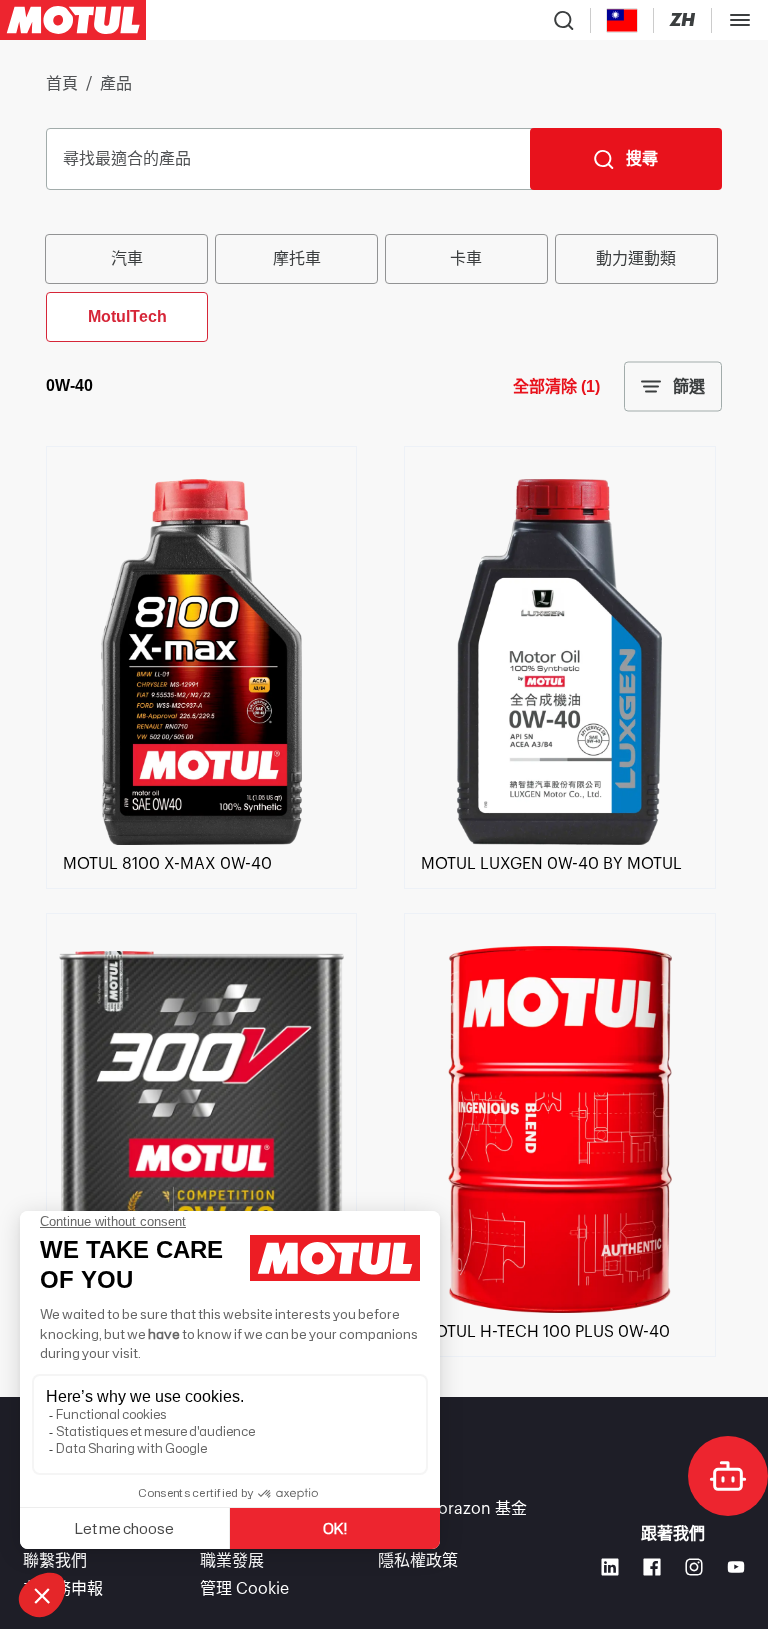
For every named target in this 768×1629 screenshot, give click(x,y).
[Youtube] (736, 1567)
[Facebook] (652, 1567)
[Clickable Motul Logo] (73, 20)
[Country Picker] (622, 20)
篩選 (689, 386)
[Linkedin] (610, 1567)
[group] (384, 286)
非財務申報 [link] (63, 1589)
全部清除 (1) (556, 386)
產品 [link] (116, 84)
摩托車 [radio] (297, 258)
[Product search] (564, 20)
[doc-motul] (728, 1476)
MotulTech (127, 316)
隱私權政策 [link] (418, 1561)
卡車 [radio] (466, 258)
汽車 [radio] (127, 258)
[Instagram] (694, 1567)
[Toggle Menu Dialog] (740, 20)
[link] (201, 840)
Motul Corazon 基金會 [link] (452, 1521)
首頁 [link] (62, 84)
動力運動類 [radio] (636, 258)
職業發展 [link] (232, 1561)
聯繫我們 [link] (55, 1561)
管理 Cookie (244, 1589)
